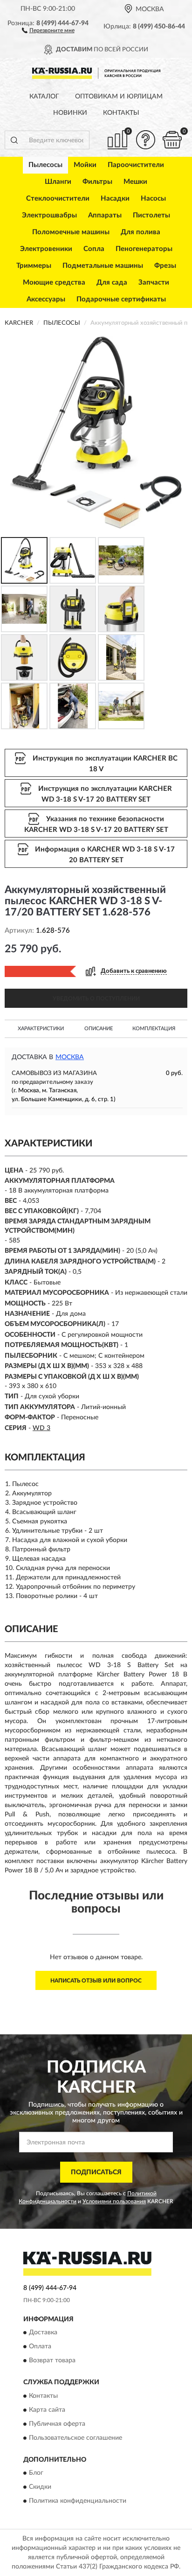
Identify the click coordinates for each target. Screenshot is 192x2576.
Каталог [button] (44, 97)
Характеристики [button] (41, 1029)
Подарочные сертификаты (121, 299)
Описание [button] (99, 1029)
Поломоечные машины (71, 232)
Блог (36, 2473)
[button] (48, 30)
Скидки (40, 2487)
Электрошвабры (49, 215)
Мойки (85, 165)
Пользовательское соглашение (75, 2438)
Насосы (153, 199)
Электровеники (46, 249)
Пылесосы (45, 165)
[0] (172, 140)
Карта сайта (47, 2410)
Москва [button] (70, 1057)
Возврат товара (52, 2361)
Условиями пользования (114, 2201)
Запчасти (154, 283)
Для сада (112, 283)
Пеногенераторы (144, 249)
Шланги (58, 182)
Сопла (94, 249)
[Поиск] (14, 140)
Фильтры (97, 182)
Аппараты (105, 215)
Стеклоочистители (58, 199)
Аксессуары (46, 299)
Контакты (121, 113)
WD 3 (41, 1428)
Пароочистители (136, 165)
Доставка (43, 2333)
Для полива (141, 232)
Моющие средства (54, 283)
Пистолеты (151, 215)
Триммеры (34, 266)
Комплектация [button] (154, 1029)
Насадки (115, 199)
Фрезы (165, 266)
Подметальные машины (103, 266)
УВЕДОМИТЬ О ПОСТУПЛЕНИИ (96, 998)
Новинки (70, 113)
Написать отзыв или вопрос (96, 1981)
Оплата (40, 2347)
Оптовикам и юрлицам (119, 97)
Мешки (135, 182)
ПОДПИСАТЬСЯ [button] (96, 2172)
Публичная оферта (57, 2424)
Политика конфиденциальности (78, 2501)
